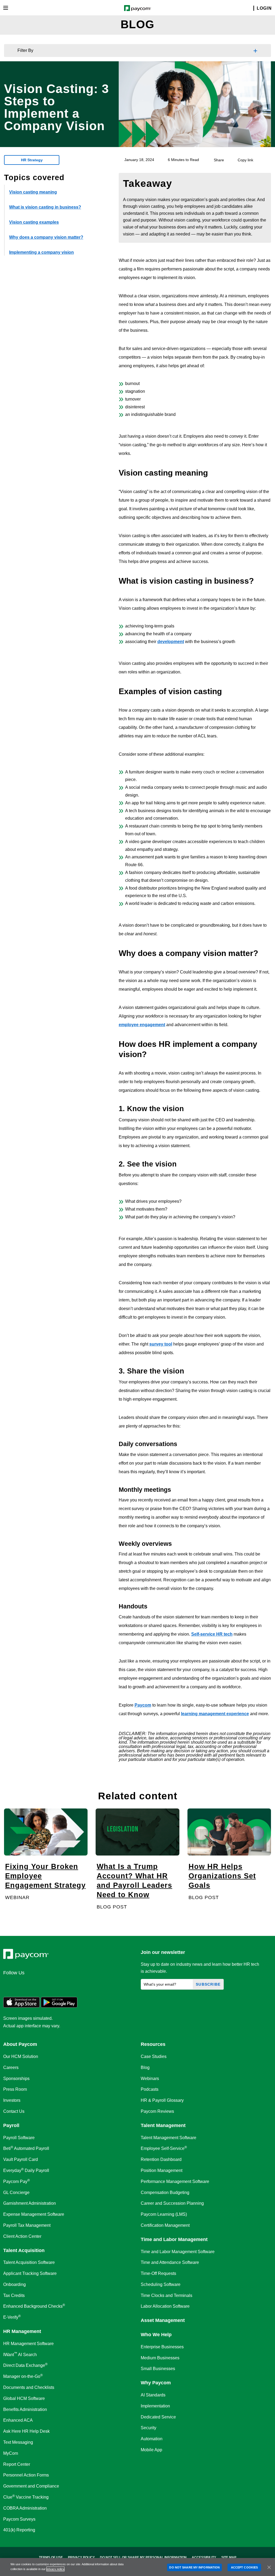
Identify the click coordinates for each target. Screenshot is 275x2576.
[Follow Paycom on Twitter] (22, 1985)
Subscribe (208, 1984)
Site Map (229, 2557)
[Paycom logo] (138, 8)
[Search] (250, 8)
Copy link (245, 160)
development (171, 642)
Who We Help (156, 2335)
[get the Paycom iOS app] (21, 2006)
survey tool (161, 1344)
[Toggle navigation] (6, 8)
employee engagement (142, 1025)
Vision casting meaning (33, 192)
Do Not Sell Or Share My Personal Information (143, 2557)
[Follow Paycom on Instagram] (48, 1985)
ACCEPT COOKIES (244, 2567)
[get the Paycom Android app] (59, 2006)
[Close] (269, 2567)
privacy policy (55, 2569)
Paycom (143, 1705)
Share (219, 160)
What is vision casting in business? (45, 207)
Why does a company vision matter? (46, 237)
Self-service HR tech (212, 1634)
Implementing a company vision (41, 252)
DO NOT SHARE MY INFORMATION (194, 2567)
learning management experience (215, 1714)
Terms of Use (51, 2557)
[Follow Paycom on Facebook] (35, 1985)
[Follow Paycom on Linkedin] (9, 1985)
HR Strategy (32, 160)
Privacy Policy (81, 2557)
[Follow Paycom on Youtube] (61, 1985)
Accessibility (204, 2557)
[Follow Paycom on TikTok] (74, 1985)
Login (264, 8)
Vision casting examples (34, 222)
